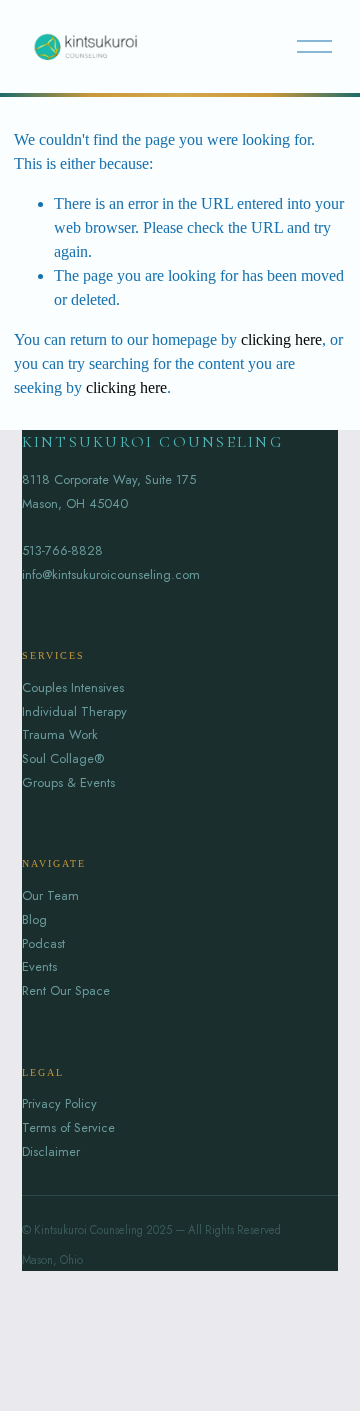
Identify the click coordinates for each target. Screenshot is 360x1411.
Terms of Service (68, 1127)
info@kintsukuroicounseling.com (111, 574)
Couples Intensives (73, 687)
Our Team (50, 895)
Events (39, 966)
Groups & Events (68, 782)
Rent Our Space (66, 990)
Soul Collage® (63, 758)
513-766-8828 (62, 550)
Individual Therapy (74, 711)
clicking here (281, 339)
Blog (34, 919)
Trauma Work (60, 734)
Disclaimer (51, 1151)
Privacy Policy (59, 1103)
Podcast (43, 943)
